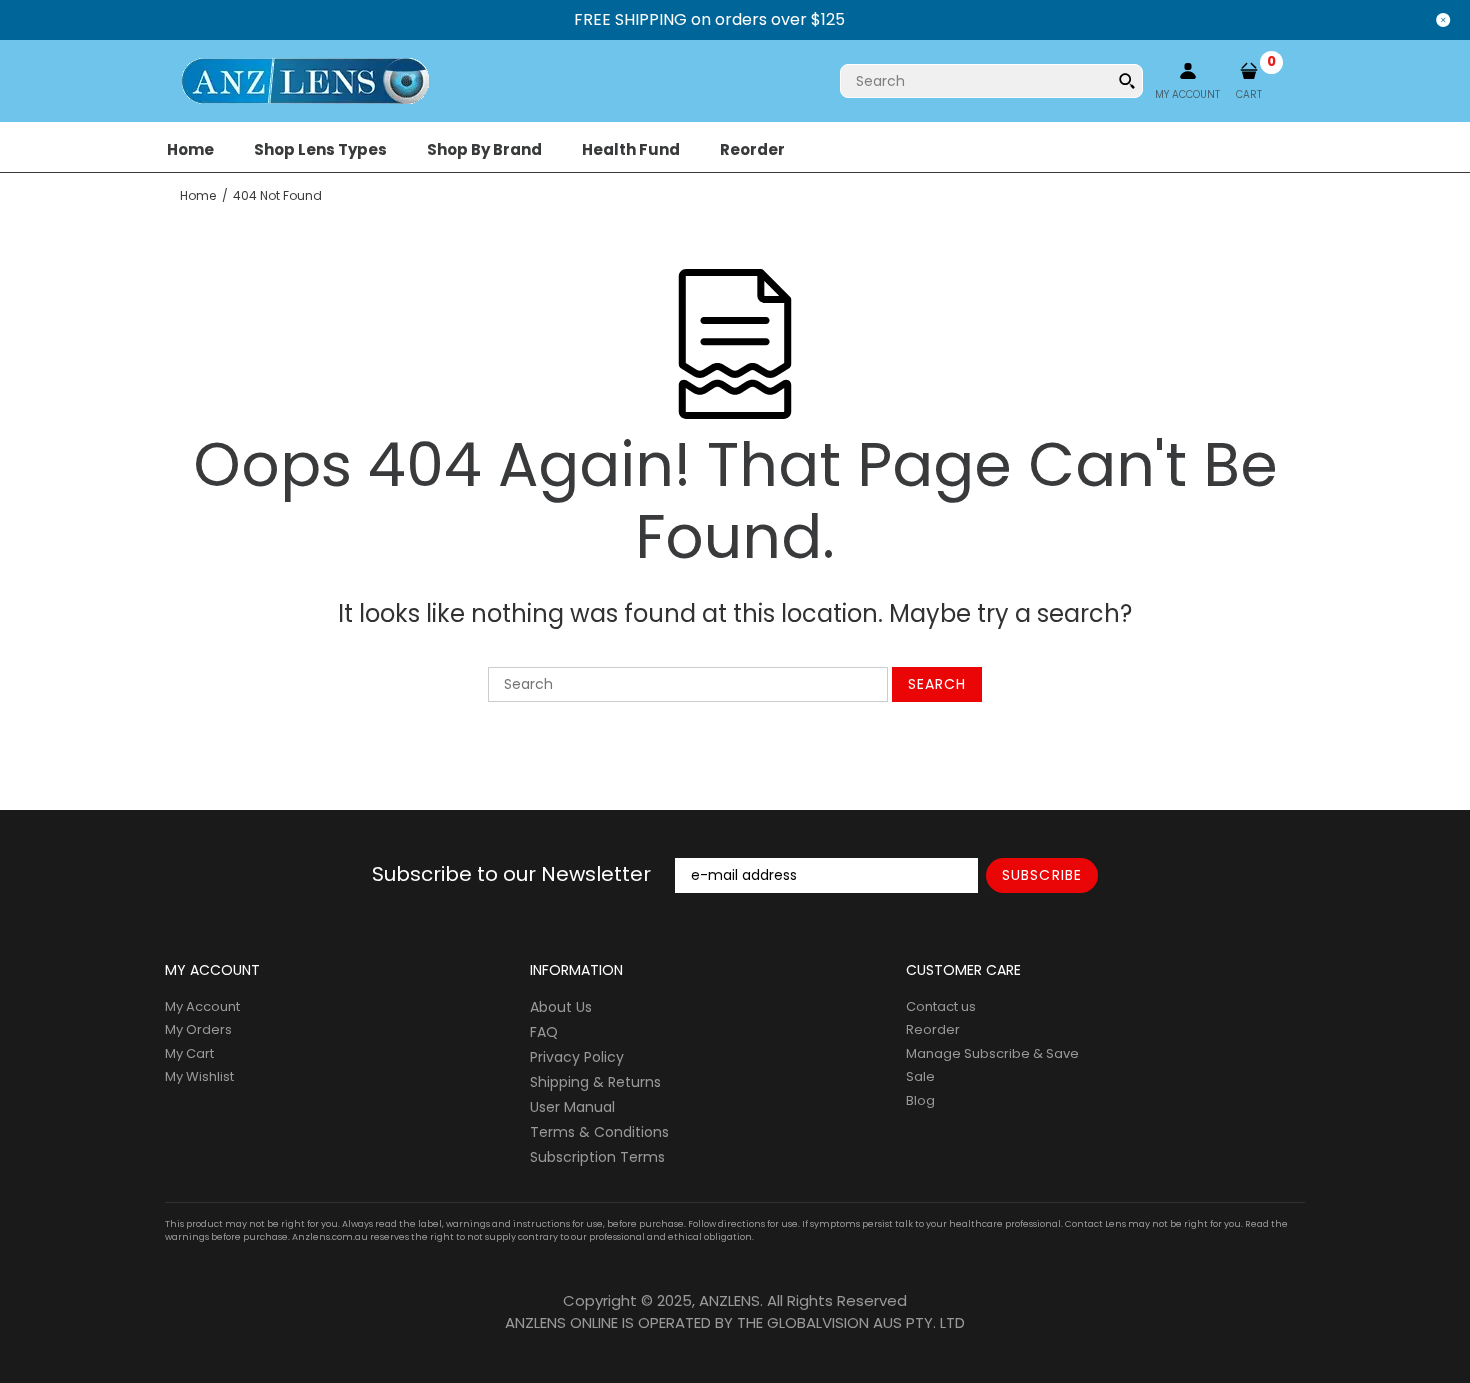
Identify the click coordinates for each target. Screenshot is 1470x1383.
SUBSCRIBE (1042, 875)
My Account (202, 1006)
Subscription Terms (597, 1157)
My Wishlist (199, 1076)
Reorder (933, 1029)
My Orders (198, 1029)
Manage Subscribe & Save (992, 1053)
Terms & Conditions (599, 1132)
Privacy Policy (577, 1057)
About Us (561, 1007)
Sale (920, 1076)
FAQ (544, 1032)
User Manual (572, 1107)
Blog (920, 1100)
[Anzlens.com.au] (305, 79)
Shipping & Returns (595, 1082)
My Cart (189, 1053)
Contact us (941, 1006)
